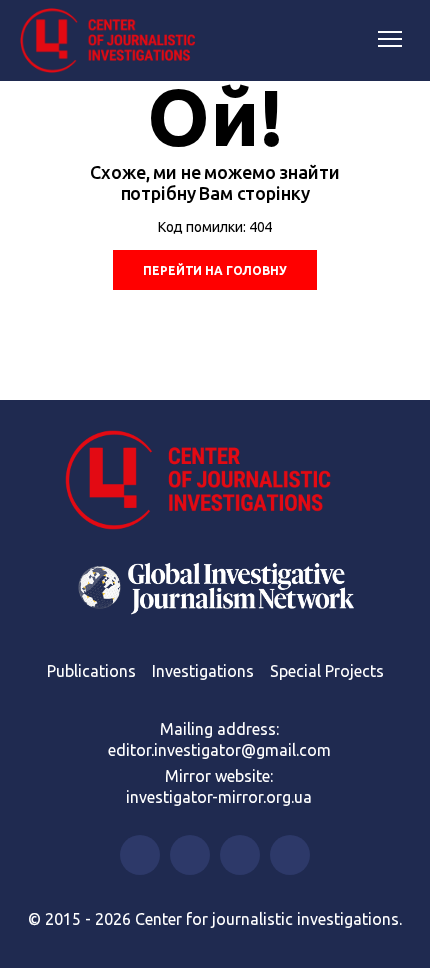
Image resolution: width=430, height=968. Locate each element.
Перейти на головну (214, 270)
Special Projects (327, 671)
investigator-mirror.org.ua (219, 797)
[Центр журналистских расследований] (115, 41)
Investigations (203, 671)
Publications (91, 671)
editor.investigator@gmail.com (219, 750)
